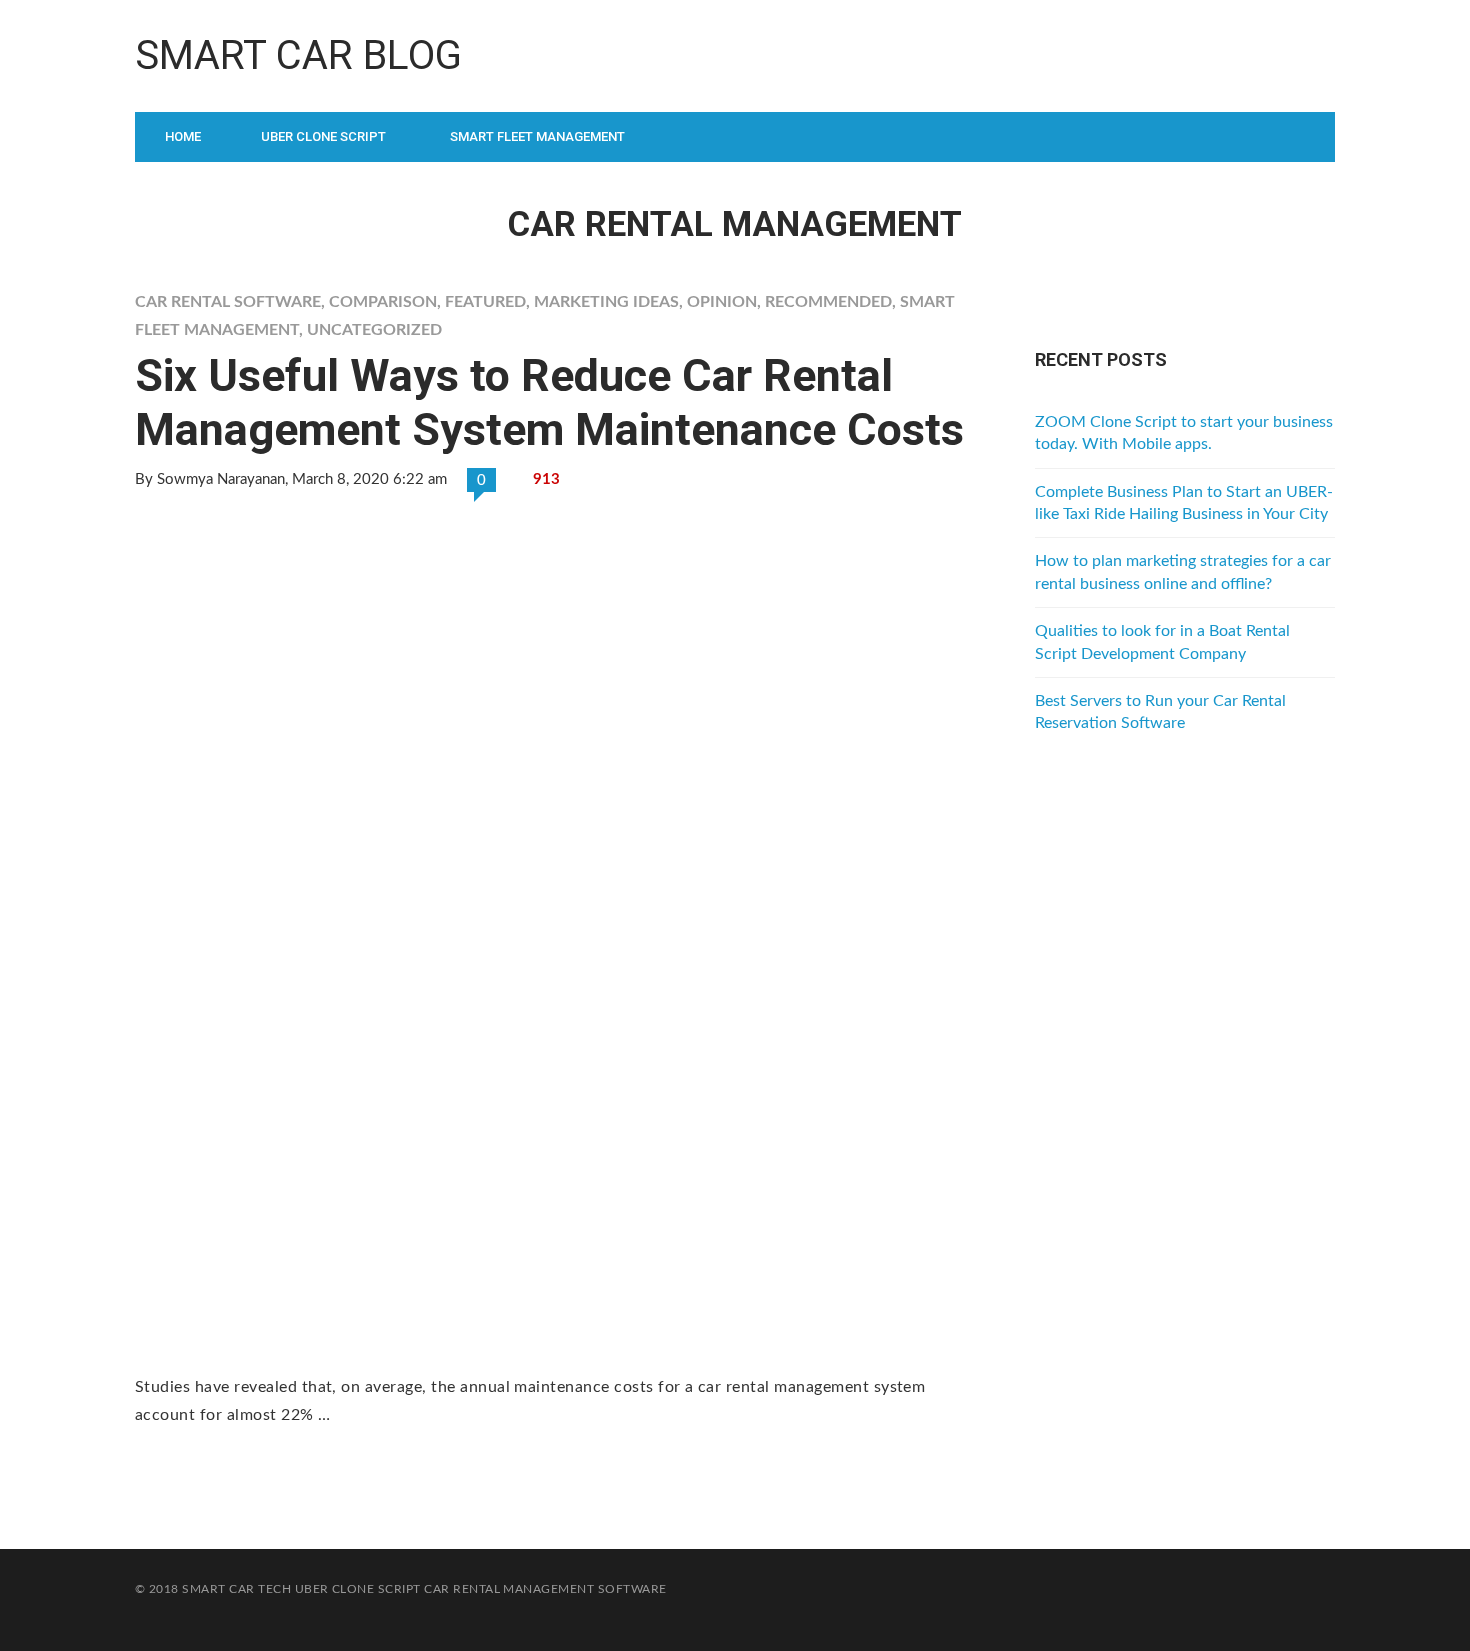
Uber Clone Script (323, 136)
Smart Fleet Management (537, 136)
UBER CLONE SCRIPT (358, 1589)
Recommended (828, 302)
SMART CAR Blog (298, 55)
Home (183, 136)
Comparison (383, 302)
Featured (485, 302)
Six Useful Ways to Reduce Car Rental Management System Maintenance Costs (549, 402)
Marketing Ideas (606, 302)
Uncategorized (374, 330)
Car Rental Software (228, 302)
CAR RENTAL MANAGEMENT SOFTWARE (545, 1589)
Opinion (722, 302)
